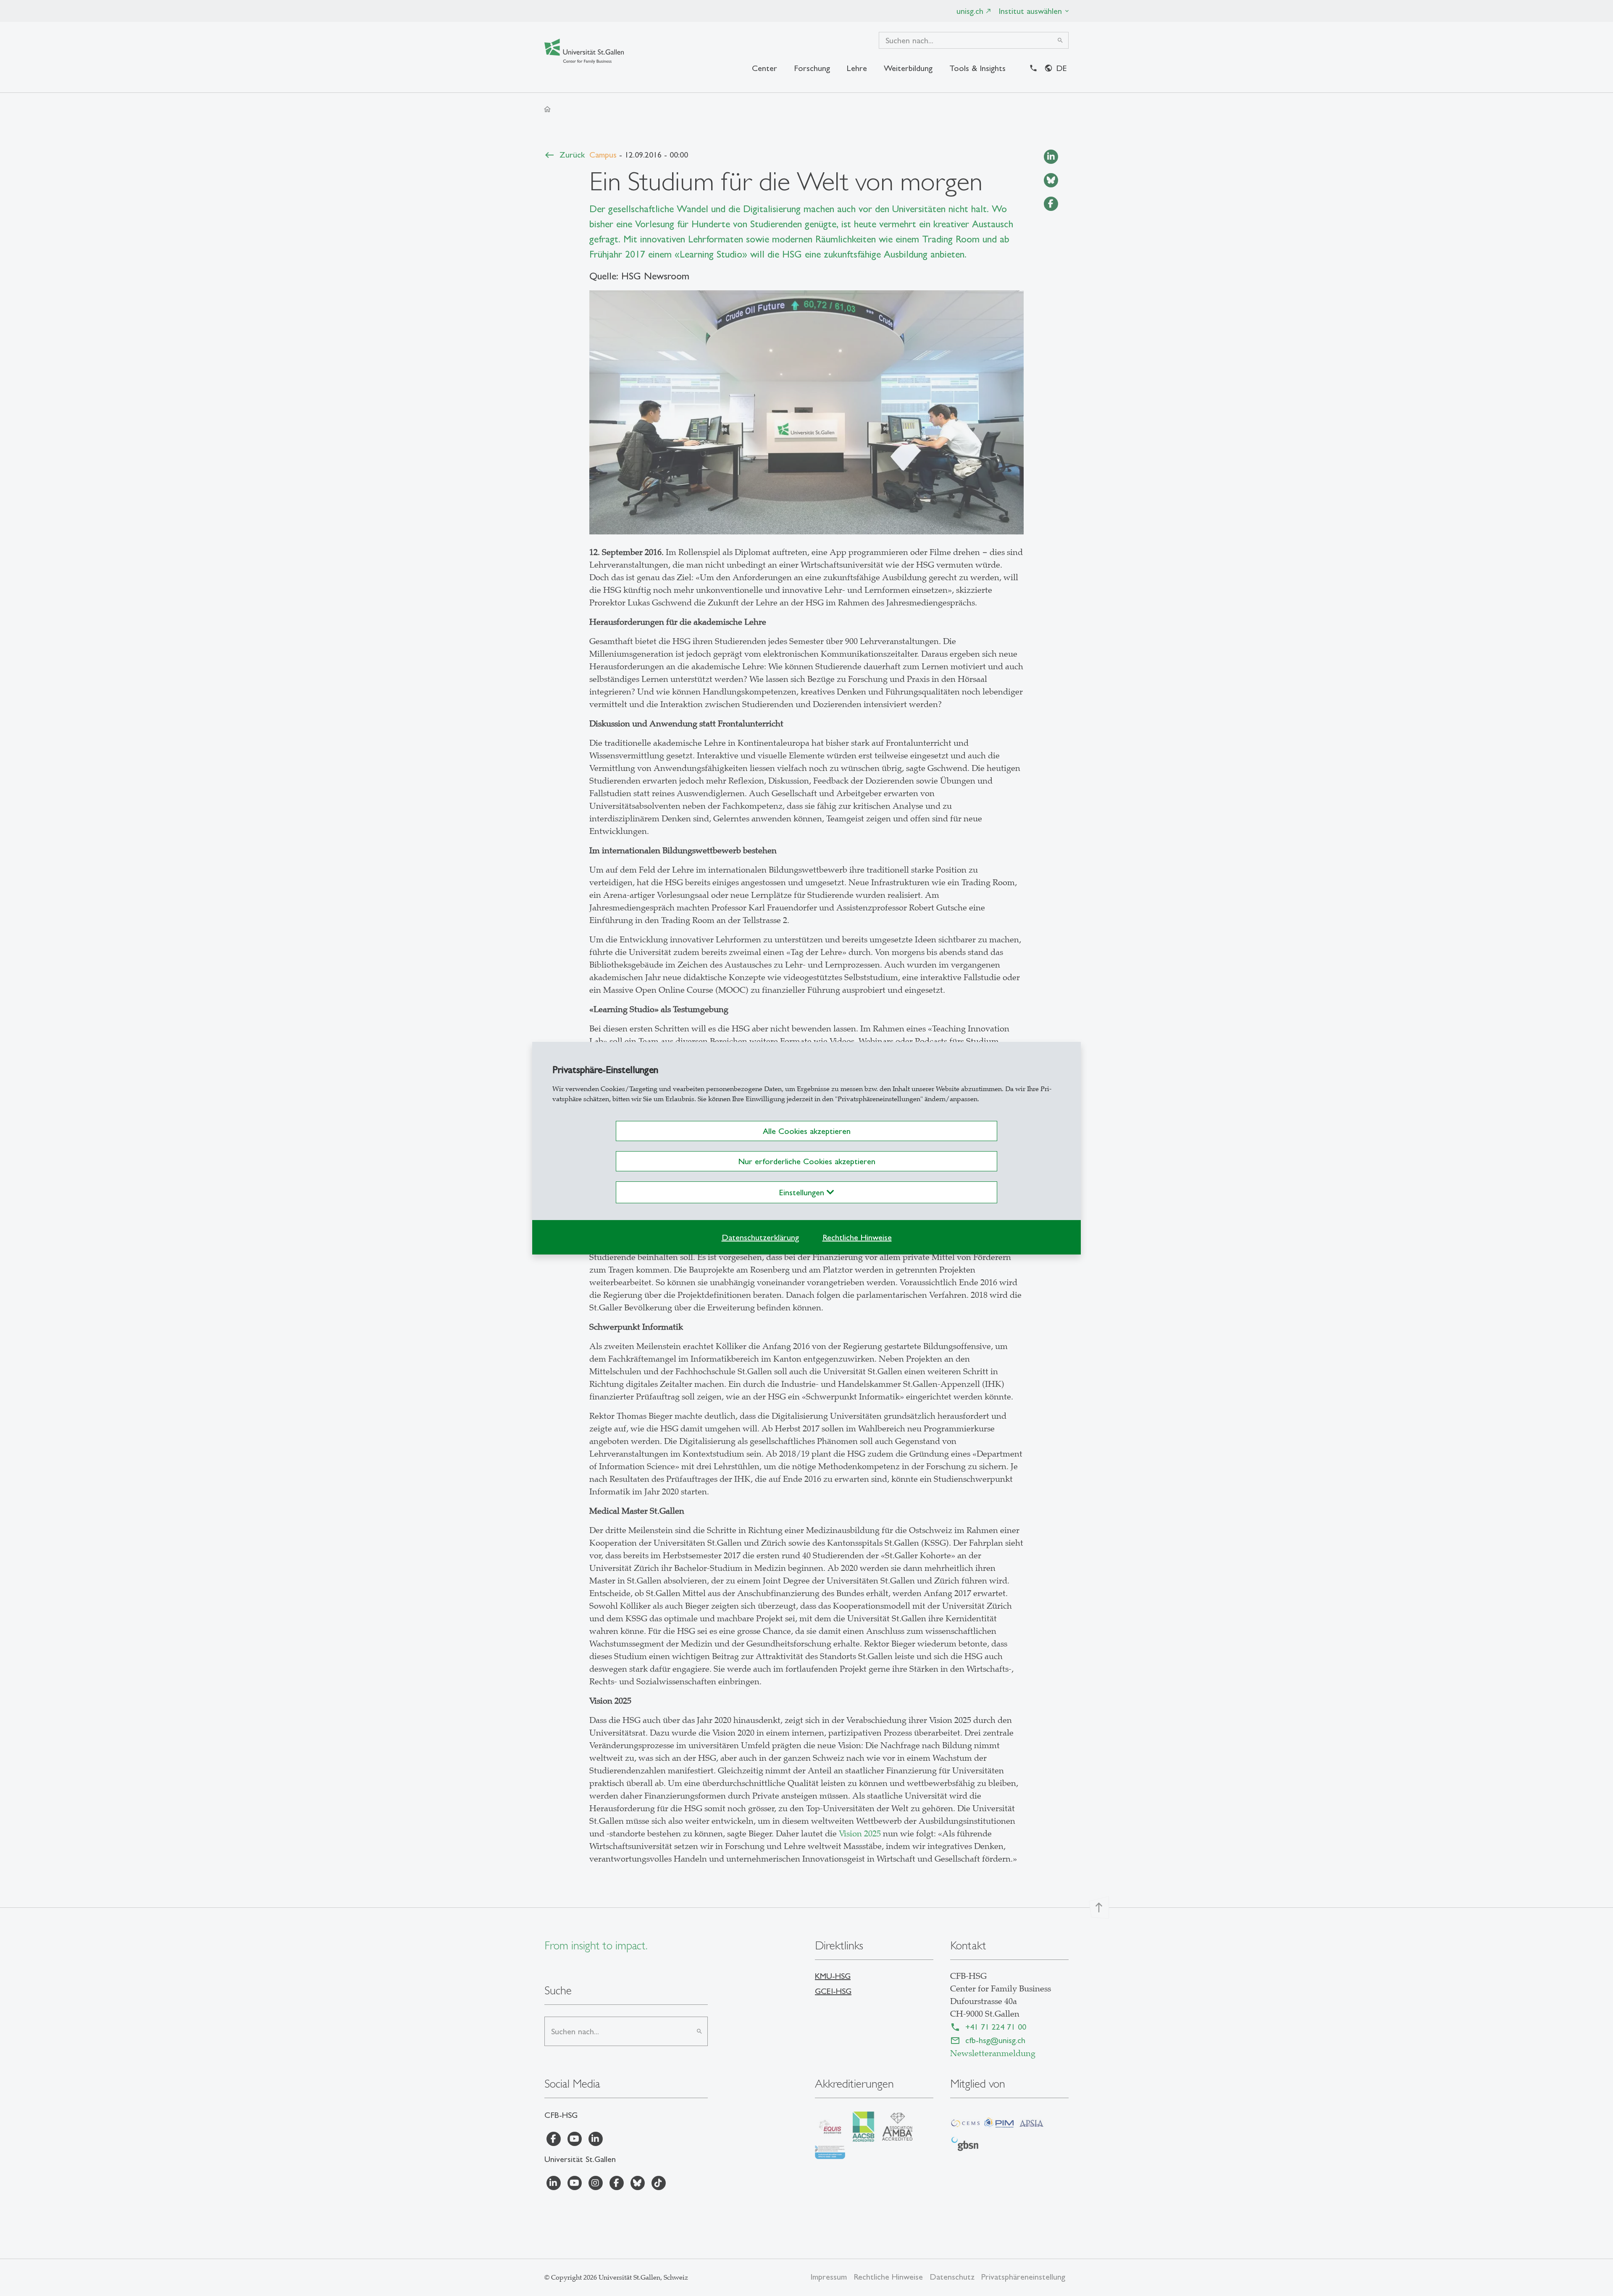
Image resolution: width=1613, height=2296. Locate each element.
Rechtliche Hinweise (857, 1237)
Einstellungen (803, 1192)
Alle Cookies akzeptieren (807, 1131)
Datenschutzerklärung (760, 1237)
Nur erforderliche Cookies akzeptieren (807, 1161)
